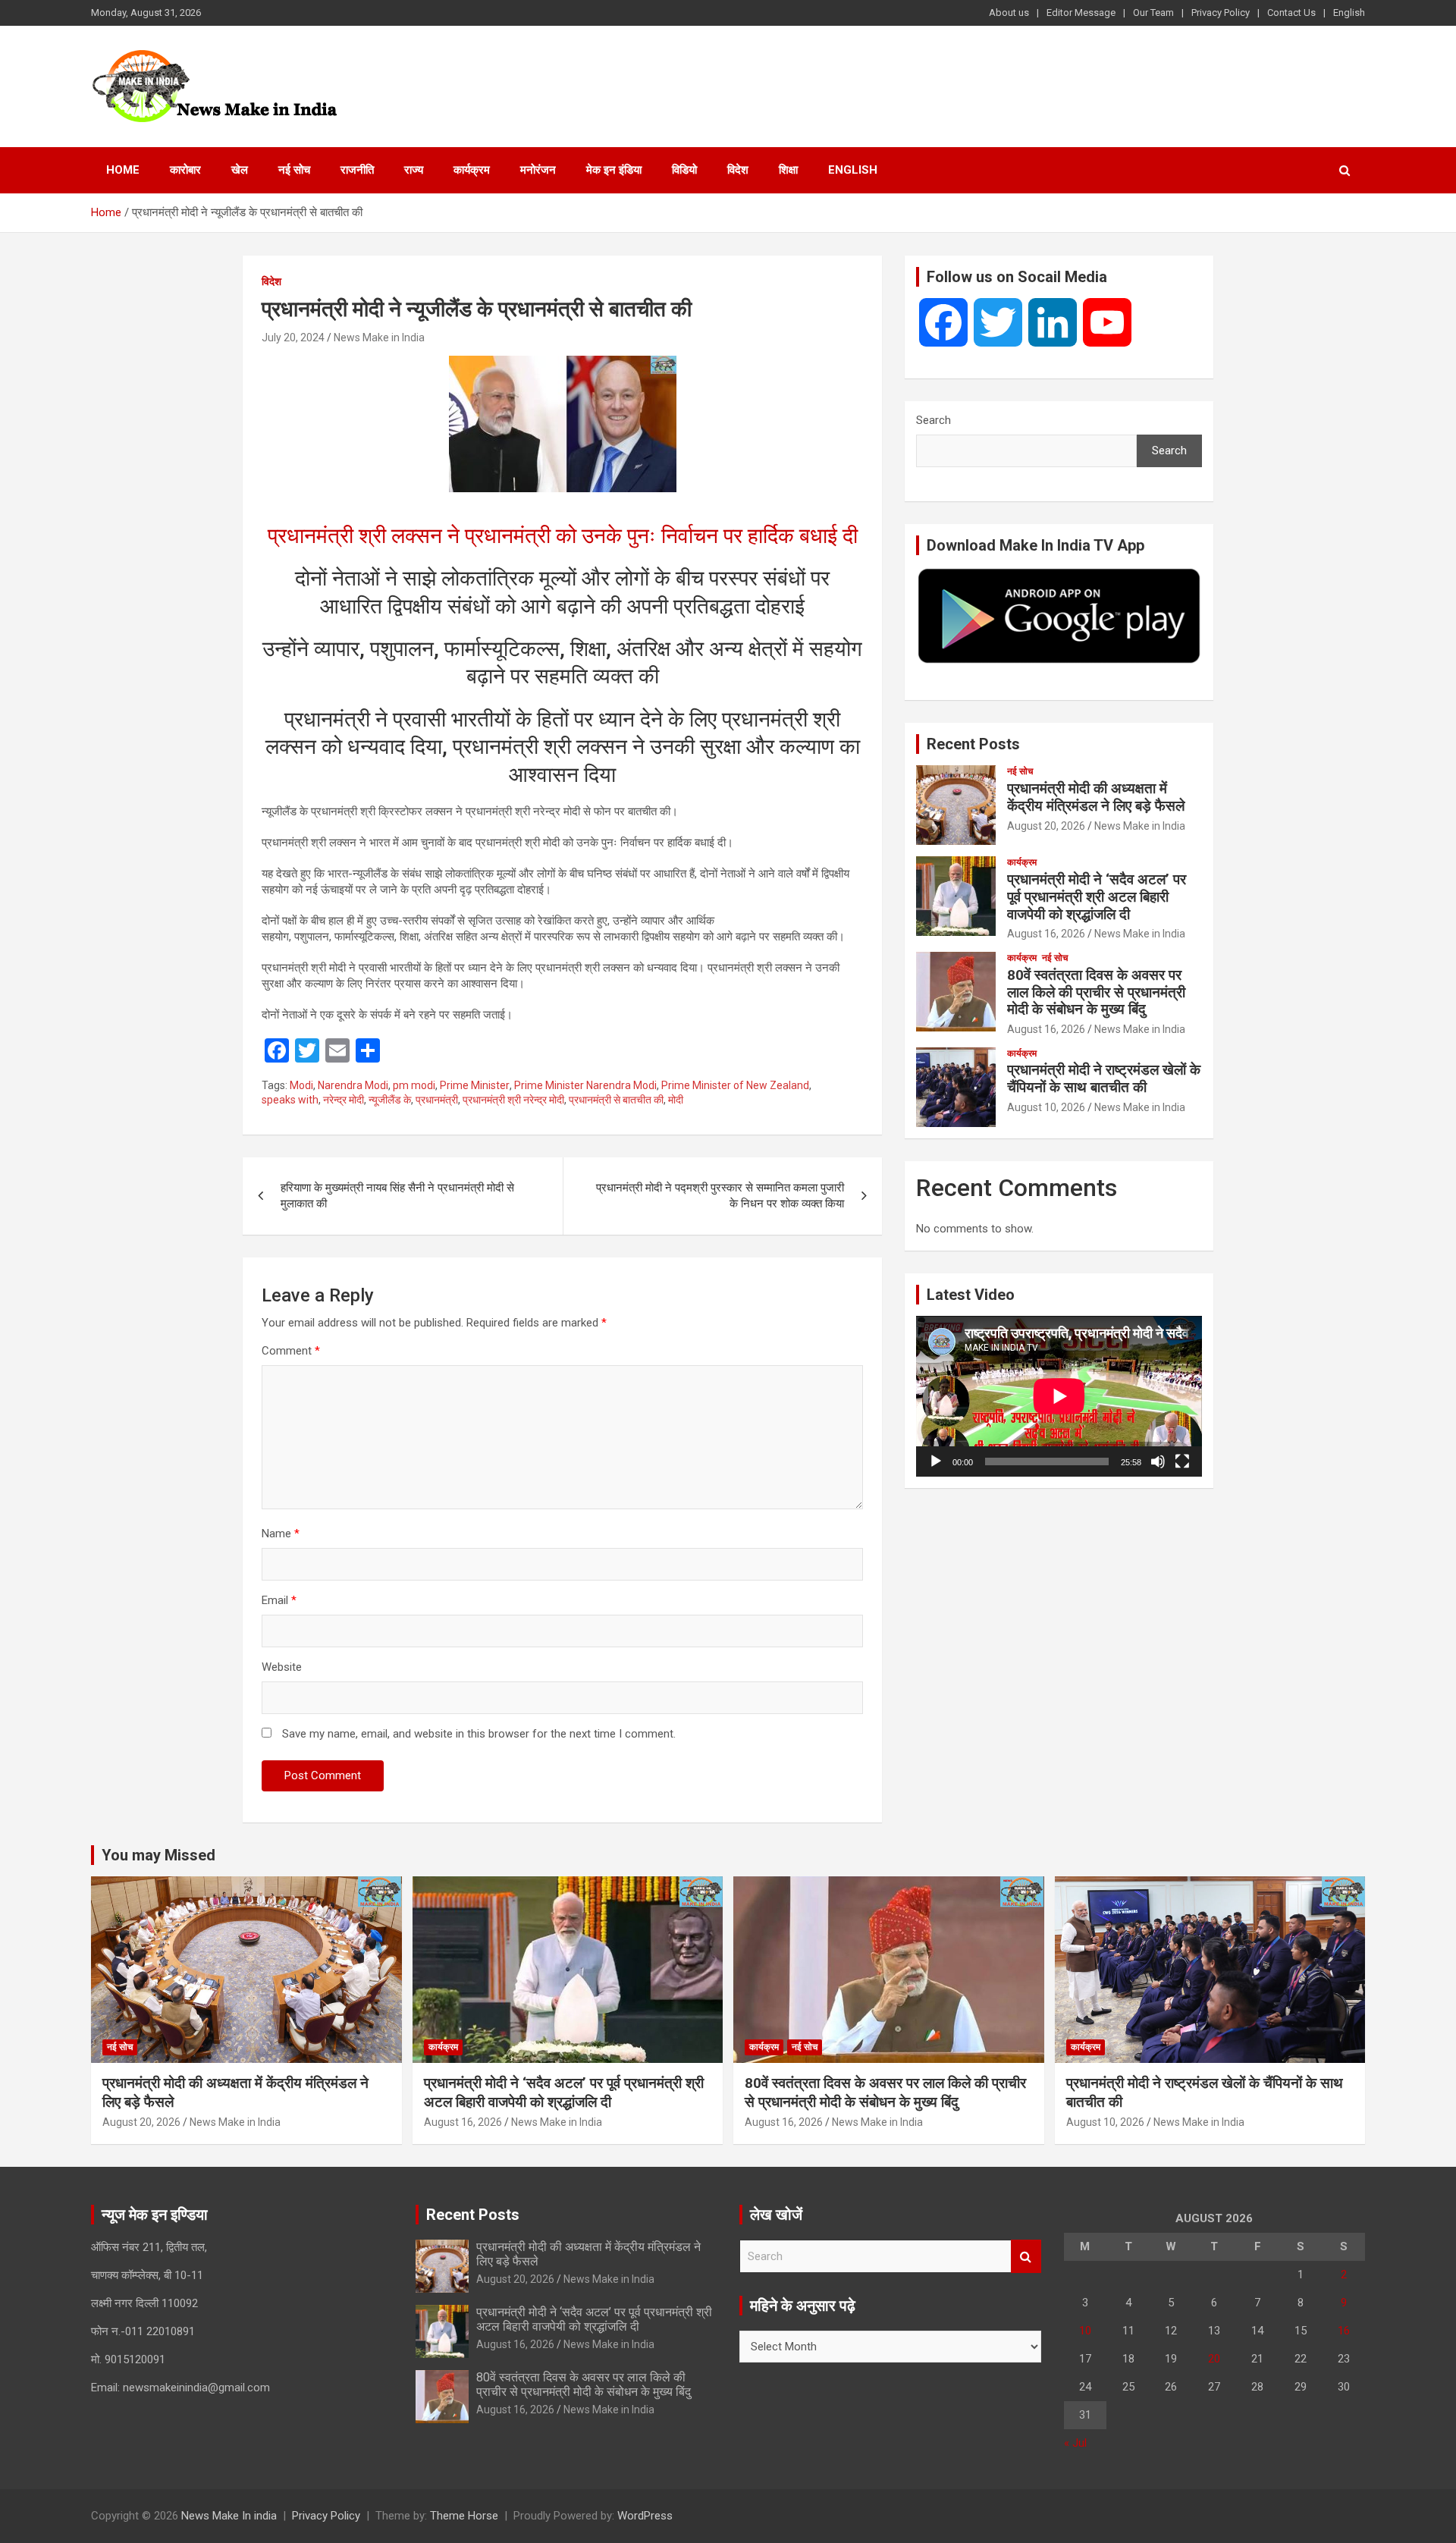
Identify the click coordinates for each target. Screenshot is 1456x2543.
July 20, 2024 (293, 337)
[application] (1059, 1396)
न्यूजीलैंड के (390, 1100)
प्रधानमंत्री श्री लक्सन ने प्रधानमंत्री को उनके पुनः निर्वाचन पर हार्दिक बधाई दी (563, 536)
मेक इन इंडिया (614, 170)
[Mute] (1158, 1461)
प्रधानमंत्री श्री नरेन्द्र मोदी (513, 1100)
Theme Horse (464, 2516)
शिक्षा (788, 170)
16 (1344, 2331)
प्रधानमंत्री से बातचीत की (616, 1100)
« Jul (1075, 2443)
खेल (240, 170)
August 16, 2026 (1046, 934)
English (1349, 13)
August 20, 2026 (1046, 826)
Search (934, 420)
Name (281, 1534)
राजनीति (357, 170)
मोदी (676, 1100)
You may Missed (158, 1855)
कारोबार (185, 170)
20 (1214, 2359)
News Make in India (379, 337)
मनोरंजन (538, 170)
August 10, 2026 (1046, 1107)
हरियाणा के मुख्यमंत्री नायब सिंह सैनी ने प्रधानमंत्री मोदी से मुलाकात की (397, 1196)
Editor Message (1081, 13)
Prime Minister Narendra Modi (585, 1085)
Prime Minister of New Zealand (735, 1085)
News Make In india (229, 2516)
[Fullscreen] (1182, 1461)
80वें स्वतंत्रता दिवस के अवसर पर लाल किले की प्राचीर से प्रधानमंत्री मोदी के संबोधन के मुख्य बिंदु (1096, 992)
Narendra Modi (353, 1085)
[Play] (936, 1461)
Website (282, 1667)
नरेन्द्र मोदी (344, 1100)
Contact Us (1291, 13)
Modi (301, 1085)
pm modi (414, 1085)
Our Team (1153, 13)
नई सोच (294, 170)
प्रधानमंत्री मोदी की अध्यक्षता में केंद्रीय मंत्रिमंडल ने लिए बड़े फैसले (1096, 797)
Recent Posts (973, 744)
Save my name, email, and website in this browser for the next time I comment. (479, 1734)
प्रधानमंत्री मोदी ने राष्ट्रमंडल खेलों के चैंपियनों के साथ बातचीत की (1104, 1078)
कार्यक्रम (472, 170)
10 (1085, 2331)
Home (123, 170)
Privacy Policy (1221, 13)
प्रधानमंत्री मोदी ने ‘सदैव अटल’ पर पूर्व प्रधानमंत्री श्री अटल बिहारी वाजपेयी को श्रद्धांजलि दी (1097, 897)
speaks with (290, 1100)
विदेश (738, 170)
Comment (291, 1351)
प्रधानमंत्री (437, 1100)
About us (1009, 13)
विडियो (684, 170)
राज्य (414, 170)
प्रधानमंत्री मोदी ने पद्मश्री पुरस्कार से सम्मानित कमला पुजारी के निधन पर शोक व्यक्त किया (720, 1196)
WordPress (645, 2516)
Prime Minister (475, 1085)
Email (279, 1600)
